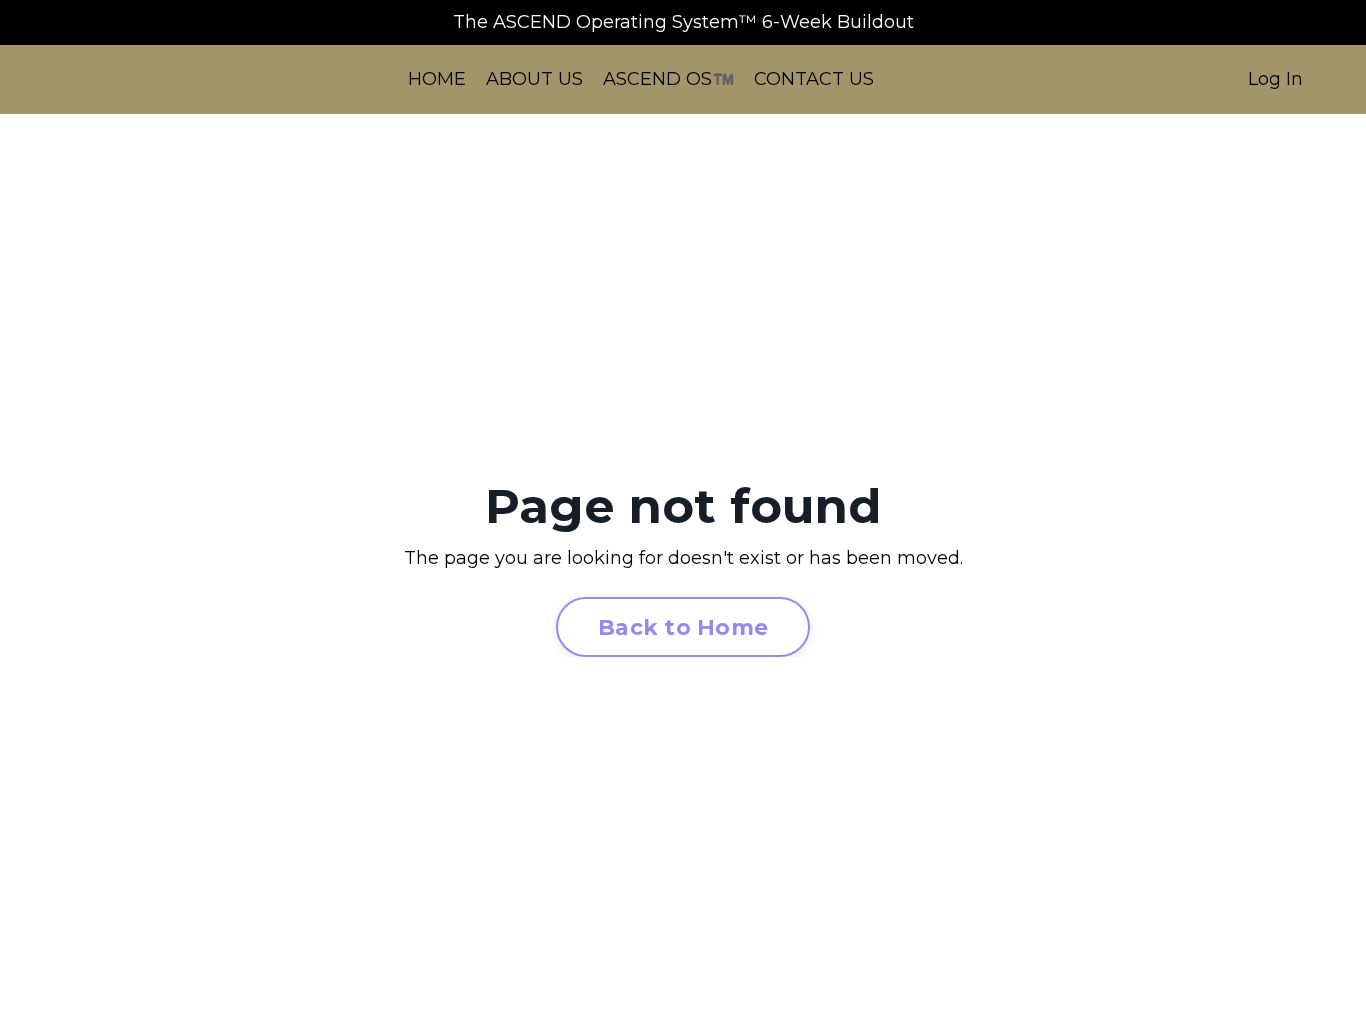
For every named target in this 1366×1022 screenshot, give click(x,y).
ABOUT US (534, 79)
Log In (1275, 79)
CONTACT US (814, 79)
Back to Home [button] (683, 627)
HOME (437, 79)
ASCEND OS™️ (668, 79)
